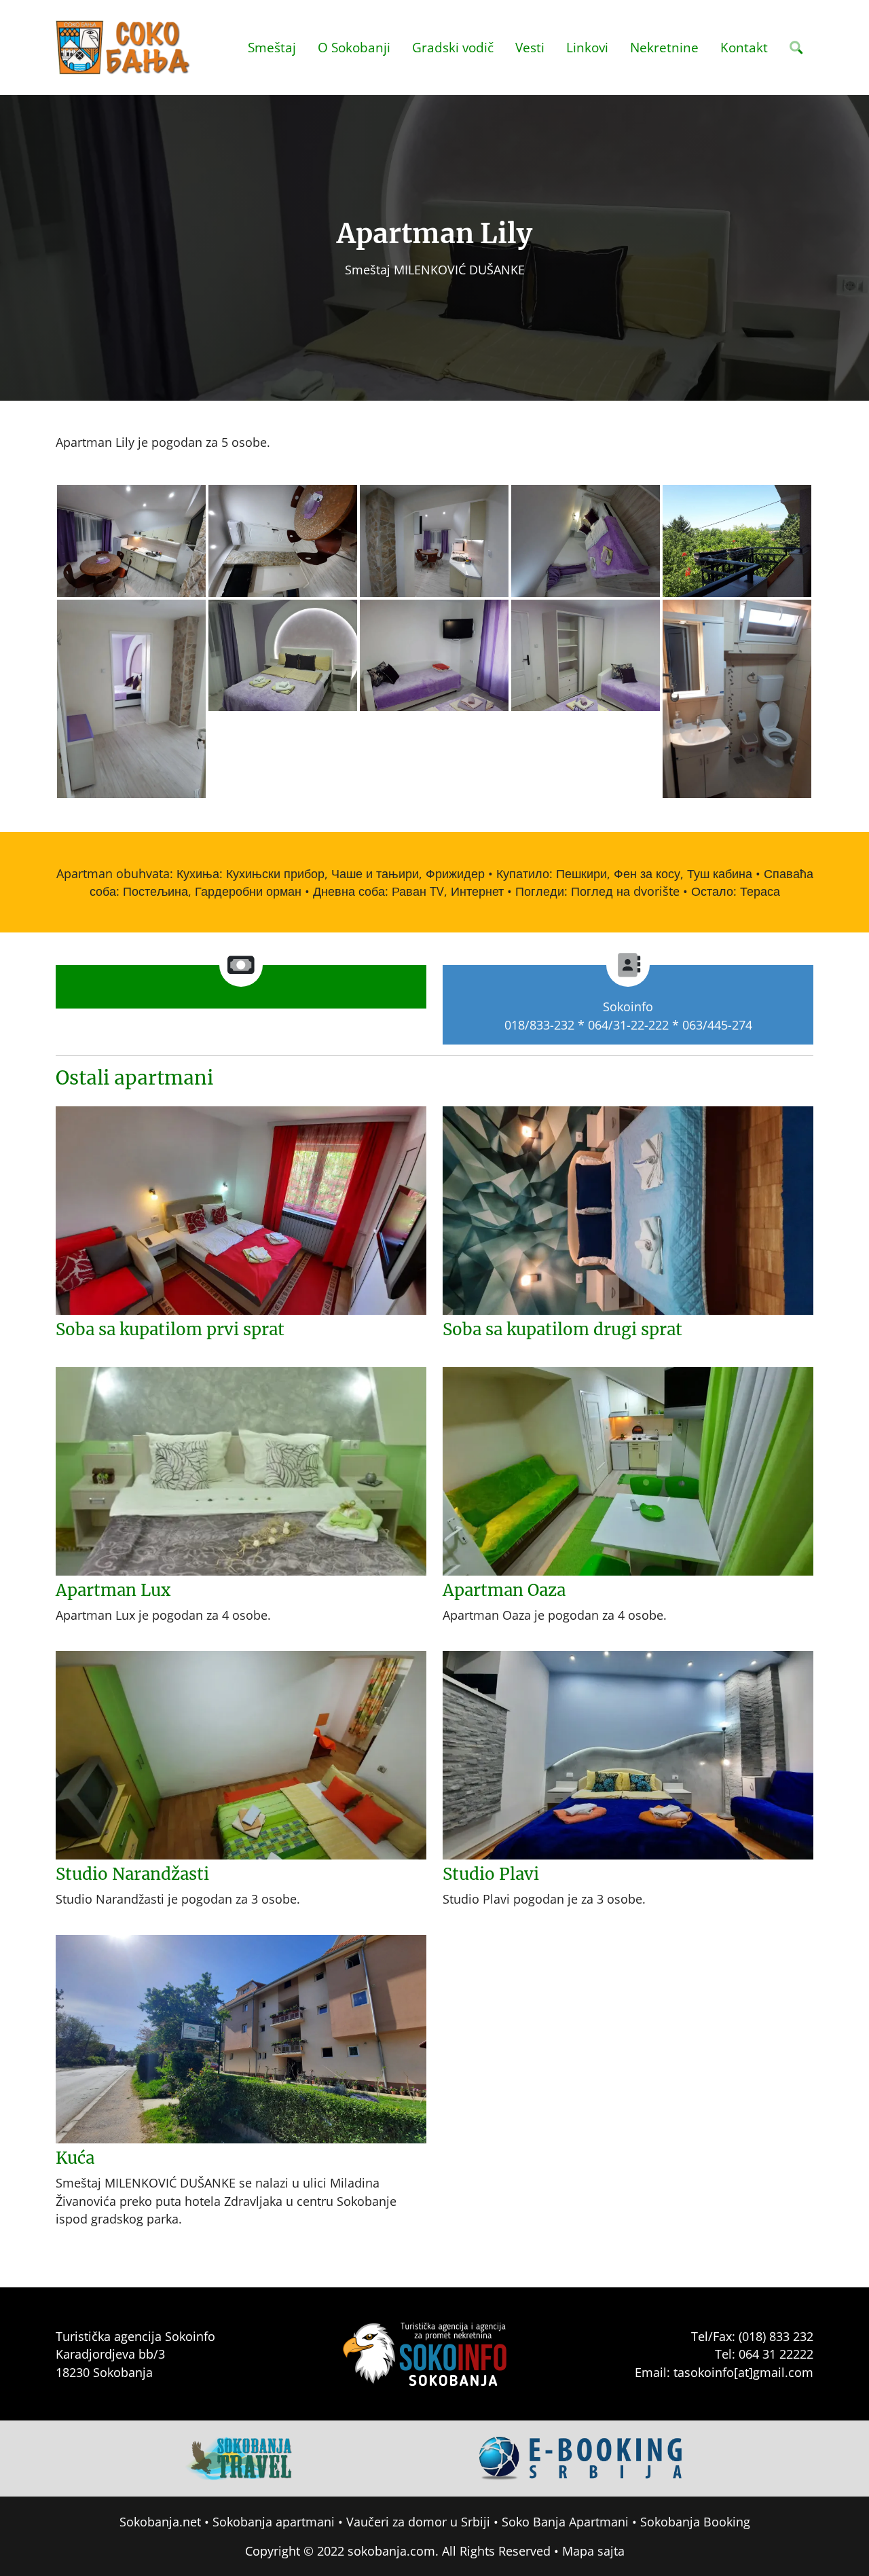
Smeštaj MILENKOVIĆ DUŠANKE (435, 270)
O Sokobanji (354, 47)
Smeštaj (272, 47)
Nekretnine (664, 47)
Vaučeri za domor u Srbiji (418, 2522)
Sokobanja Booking (695, 2522)
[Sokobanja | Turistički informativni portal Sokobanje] (124, 48)
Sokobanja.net (160, 2522)
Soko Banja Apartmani (565, 2522)
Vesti (530, 47)
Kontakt (744, 47)
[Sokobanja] (240, 2457)
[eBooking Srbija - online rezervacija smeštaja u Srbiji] (581, 2457)
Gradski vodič (453, 47)
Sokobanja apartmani (274, 2522)
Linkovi (587, 47)
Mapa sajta (593, 2551)
